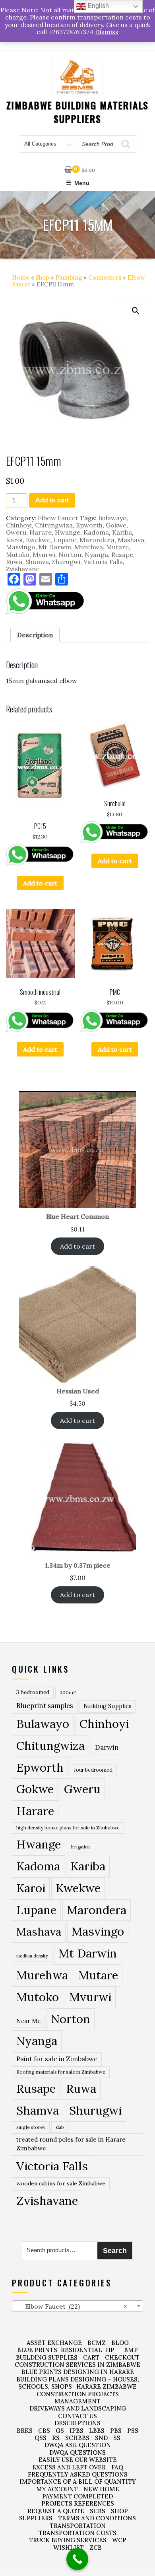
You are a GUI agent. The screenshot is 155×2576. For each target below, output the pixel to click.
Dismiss (107, 32)
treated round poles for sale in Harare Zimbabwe (71, 2144)
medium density (32, 1956)
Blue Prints (37, 2350)
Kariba (122, 532)
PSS (133, 2431)
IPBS (77, 2431)
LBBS (97, 2431)
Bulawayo (112, 518)
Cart (91, 2357)
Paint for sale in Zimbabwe (57, 2059)
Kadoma (96, 532)
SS (117, 2438)
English (97, 6)
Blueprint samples (45, 1706)
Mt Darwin (55, 547)
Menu (82, 183)
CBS (44, 2431)
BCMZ (97, 2343)
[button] (136, 311)
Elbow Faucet (58, 518)
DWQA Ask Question (78, 2445)
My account (57, 2489)
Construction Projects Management (78, 2398)
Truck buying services (68, 2540)
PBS (116, 2431)
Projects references (78, 2503)
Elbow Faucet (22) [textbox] (71, 2306)
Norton (70, 555)
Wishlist (69, 2548)
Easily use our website (78, 2460)
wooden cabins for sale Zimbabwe (61, 2183)
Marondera (97, 540)
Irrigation (80, 1847)
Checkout (122, 2357)
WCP (119, 2540)
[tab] (35, 635)
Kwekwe (38, 540)
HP (110, 2350)
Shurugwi (66, 562)
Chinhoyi (19, 525)
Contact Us (77, 2416)
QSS (41, 2438)
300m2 (68, 1692)
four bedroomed (93, 1770)
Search (115, 2251)
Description (35, 635)
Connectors (105, 277)
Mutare (117, 547)
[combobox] (77, 2306)
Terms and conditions (97, 2518)
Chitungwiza (54, 525)
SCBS (98, 2511)
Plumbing (69, 277)
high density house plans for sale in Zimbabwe (68, 1828)
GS (60, 2431)
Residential (81, 2350)
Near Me (28, 2021)
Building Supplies (108, 1706)
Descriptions (77, 2423)
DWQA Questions (77, 2452)
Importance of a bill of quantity (78, 2482)
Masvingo (21, 547)
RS (56, 2438)
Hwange (68, 532)
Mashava (131, 540)
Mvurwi (44, 555)
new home (101, 2489)
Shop (43, 277)
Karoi (14, 540)
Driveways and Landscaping (78, 2408)
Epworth (89, 525)
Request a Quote (56, 2511)
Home (21, 277)
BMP (131, 2350)
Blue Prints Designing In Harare (78, 2372)
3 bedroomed (33, 1692)
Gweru (16, 532)
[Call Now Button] (77, 2559)
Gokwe (116, 525)
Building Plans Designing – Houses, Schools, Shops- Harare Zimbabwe (78, 2383)
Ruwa (14, 562)
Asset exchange (54, 2343)
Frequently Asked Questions (78, 2474)
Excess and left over (69, 2467)
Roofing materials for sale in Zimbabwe (61, 2072)
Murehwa (89, 547)
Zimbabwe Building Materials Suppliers (78, 112)
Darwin (107, 1747)
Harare (41, 532)
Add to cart (52, 500)
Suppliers (36, 2518)
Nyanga (96, 555)
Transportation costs (77, 2533)
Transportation (78, 2526)
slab (60, 2127)
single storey (31, 2127)
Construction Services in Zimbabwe (77, 2365)
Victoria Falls (103, 562)
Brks (25, 2431)
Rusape (122, 555)
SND (101, 2438)
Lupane (65, 540)
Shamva (37, 562)
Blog (120, 2343)
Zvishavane (23, 569)
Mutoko (18, 555)
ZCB (96, 2548)
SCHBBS (77, 2438)
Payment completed (77, 2496)
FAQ (117, 2467)
